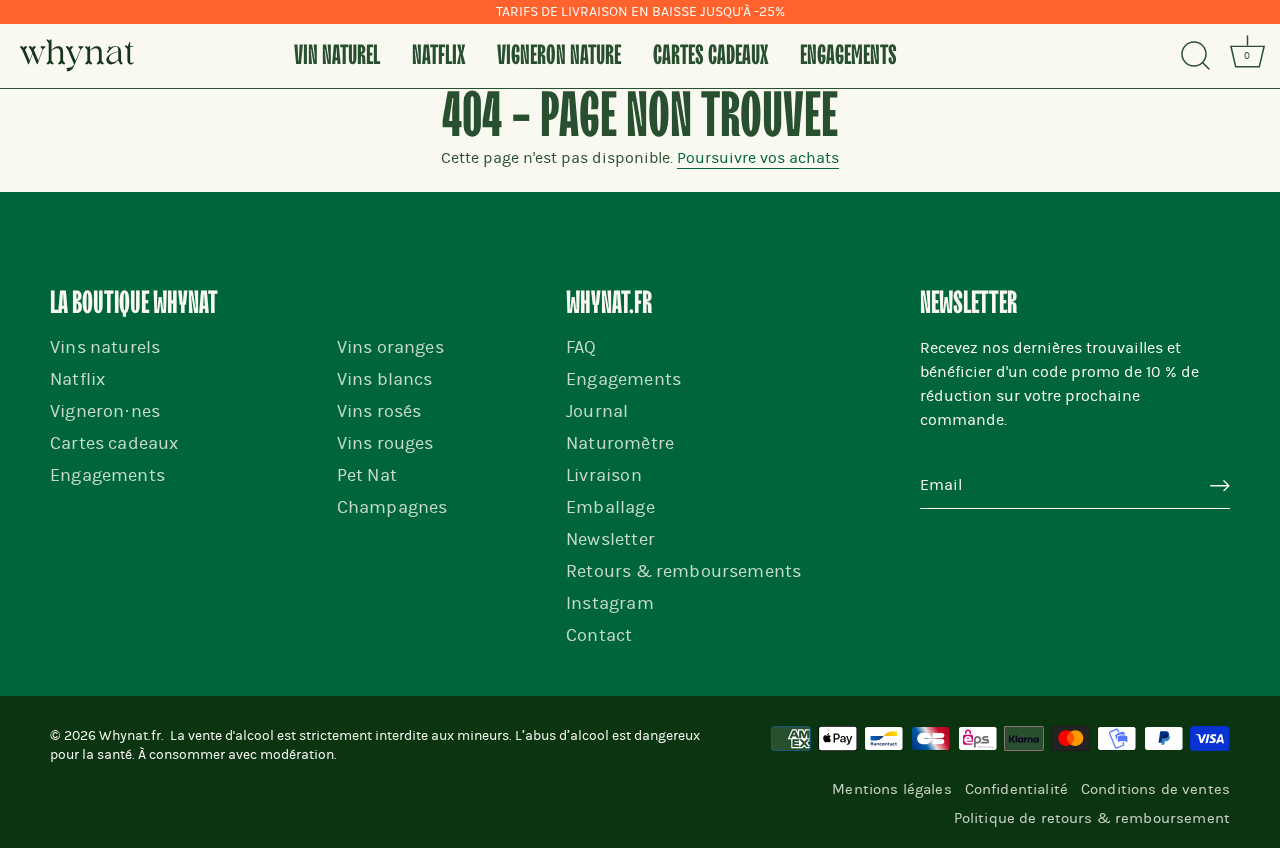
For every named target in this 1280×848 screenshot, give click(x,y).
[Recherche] (1195, 56)
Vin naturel (337, 56)
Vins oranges (390, 347)
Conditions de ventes (1155, 789)
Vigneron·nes (105, 411)
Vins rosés (379, 411)
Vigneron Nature (559, 56)
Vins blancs (385, 379)
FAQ (581, 347)
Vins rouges (385, 443)
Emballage (610, 507)
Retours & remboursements (683, 571)
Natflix (438, 56)
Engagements (848, 56)
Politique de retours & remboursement (1092, 818)
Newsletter (610, 539)
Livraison (604, 475)
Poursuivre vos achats (758, 158)
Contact (599, 635)
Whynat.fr (130, 735)
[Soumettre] (1220, 485)
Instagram (610, 603)
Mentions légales (891, 789)
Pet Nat (367, 475)
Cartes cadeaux (710, 56)
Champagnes (392, 507)
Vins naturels (105, 347)
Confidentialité (1016, 789)
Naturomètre (620, 443)
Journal (597, 411)
